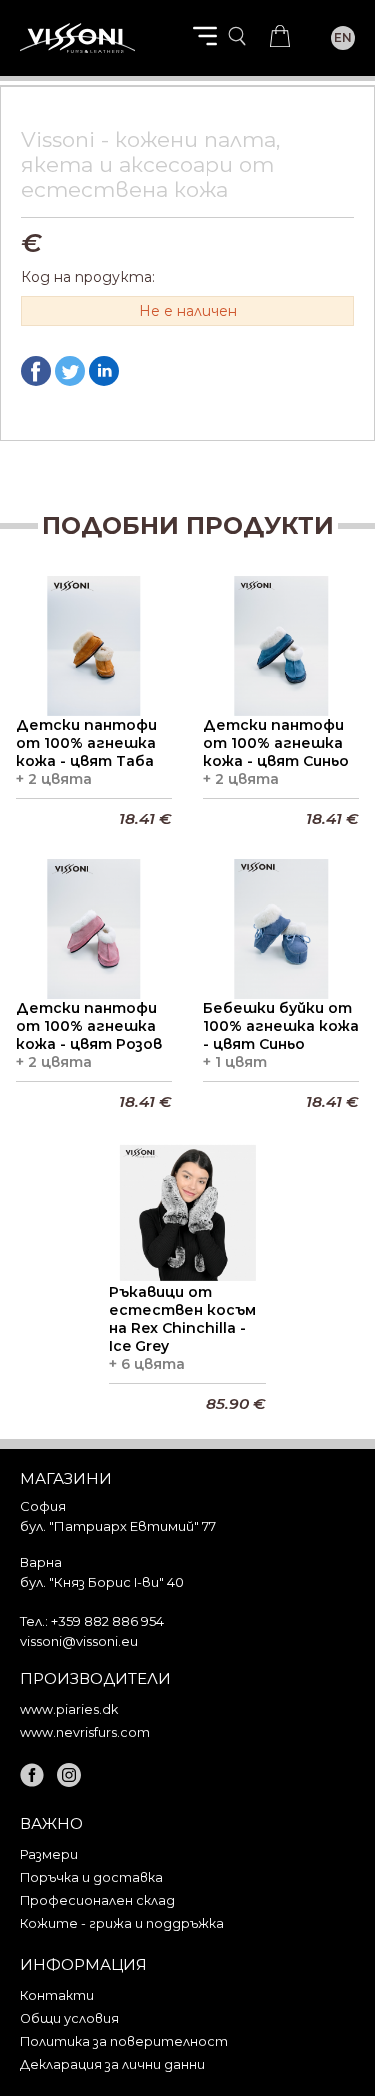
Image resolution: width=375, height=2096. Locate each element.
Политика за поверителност (124, 2041)
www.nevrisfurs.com (85, 1732)
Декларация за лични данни (112, 2064)
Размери (49, 1854)
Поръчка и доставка (91, 1877)
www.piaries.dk (69, 1709)
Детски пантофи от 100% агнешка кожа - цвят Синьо (276, 743)
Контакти (57, 1995)
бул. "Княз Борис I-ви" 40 (102, 1582)
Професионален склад (97, 1900)
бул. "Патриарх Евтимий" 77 (118, 1526)
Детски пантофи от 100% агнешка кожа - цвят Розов (89, 1026)
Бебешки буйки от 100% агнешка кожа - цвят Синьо (281, 1026)
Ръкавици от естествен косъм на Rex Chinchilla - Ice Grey (182, 1319)
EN (343, 37)
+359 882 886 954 (107, 1621)
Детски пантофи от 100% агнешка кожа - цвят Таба (86, 743)
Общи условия (69, 2018)
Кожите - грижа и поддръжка (122, 1923)
